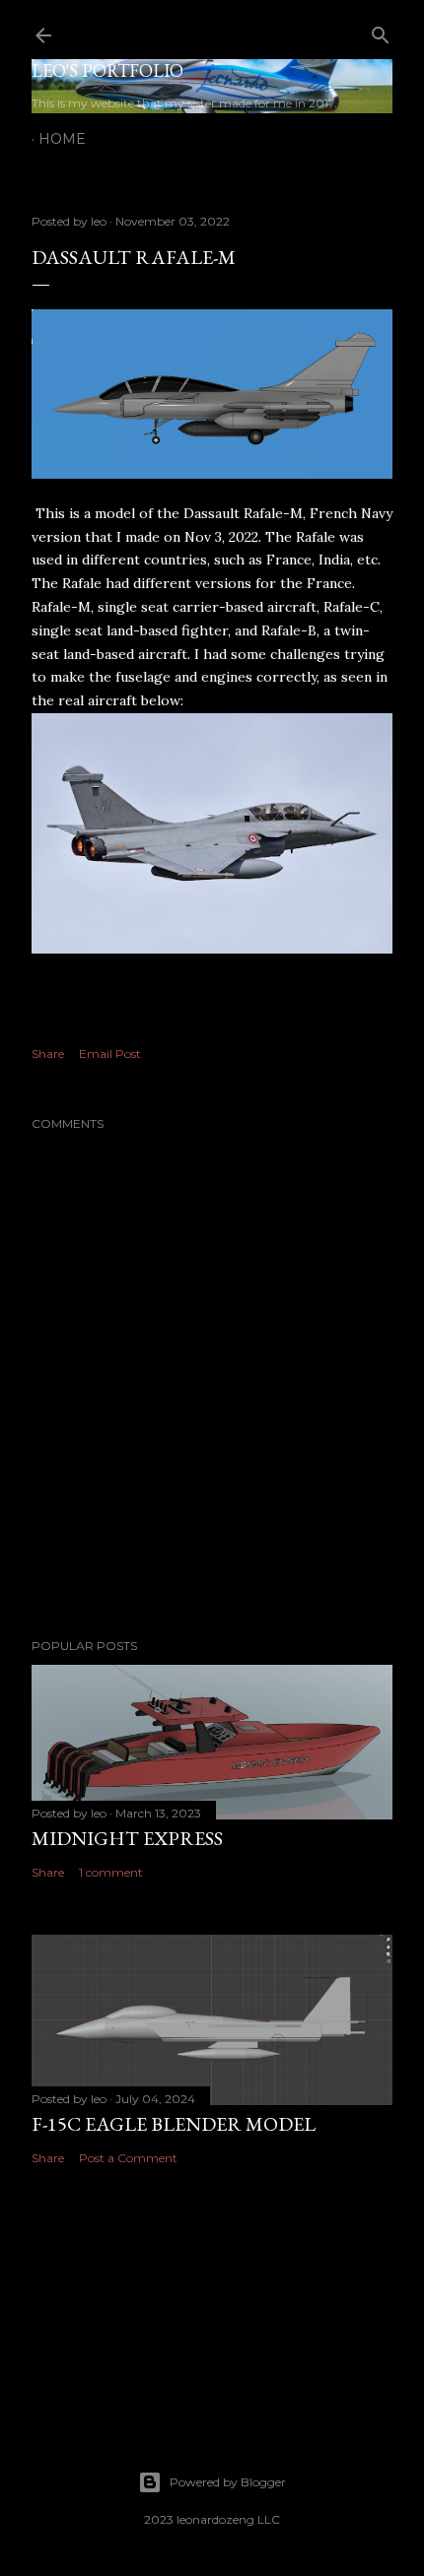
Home (62, 139)
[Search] (381, 31)
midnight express (127, 1838)
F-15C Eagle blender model (174, 2124)
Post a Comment (128, 2158)
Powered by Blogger (228, 2482)
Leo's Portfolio (107, 70)
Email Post (110, 1054)
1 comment (111, 1872)
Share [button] (48, 1054)
